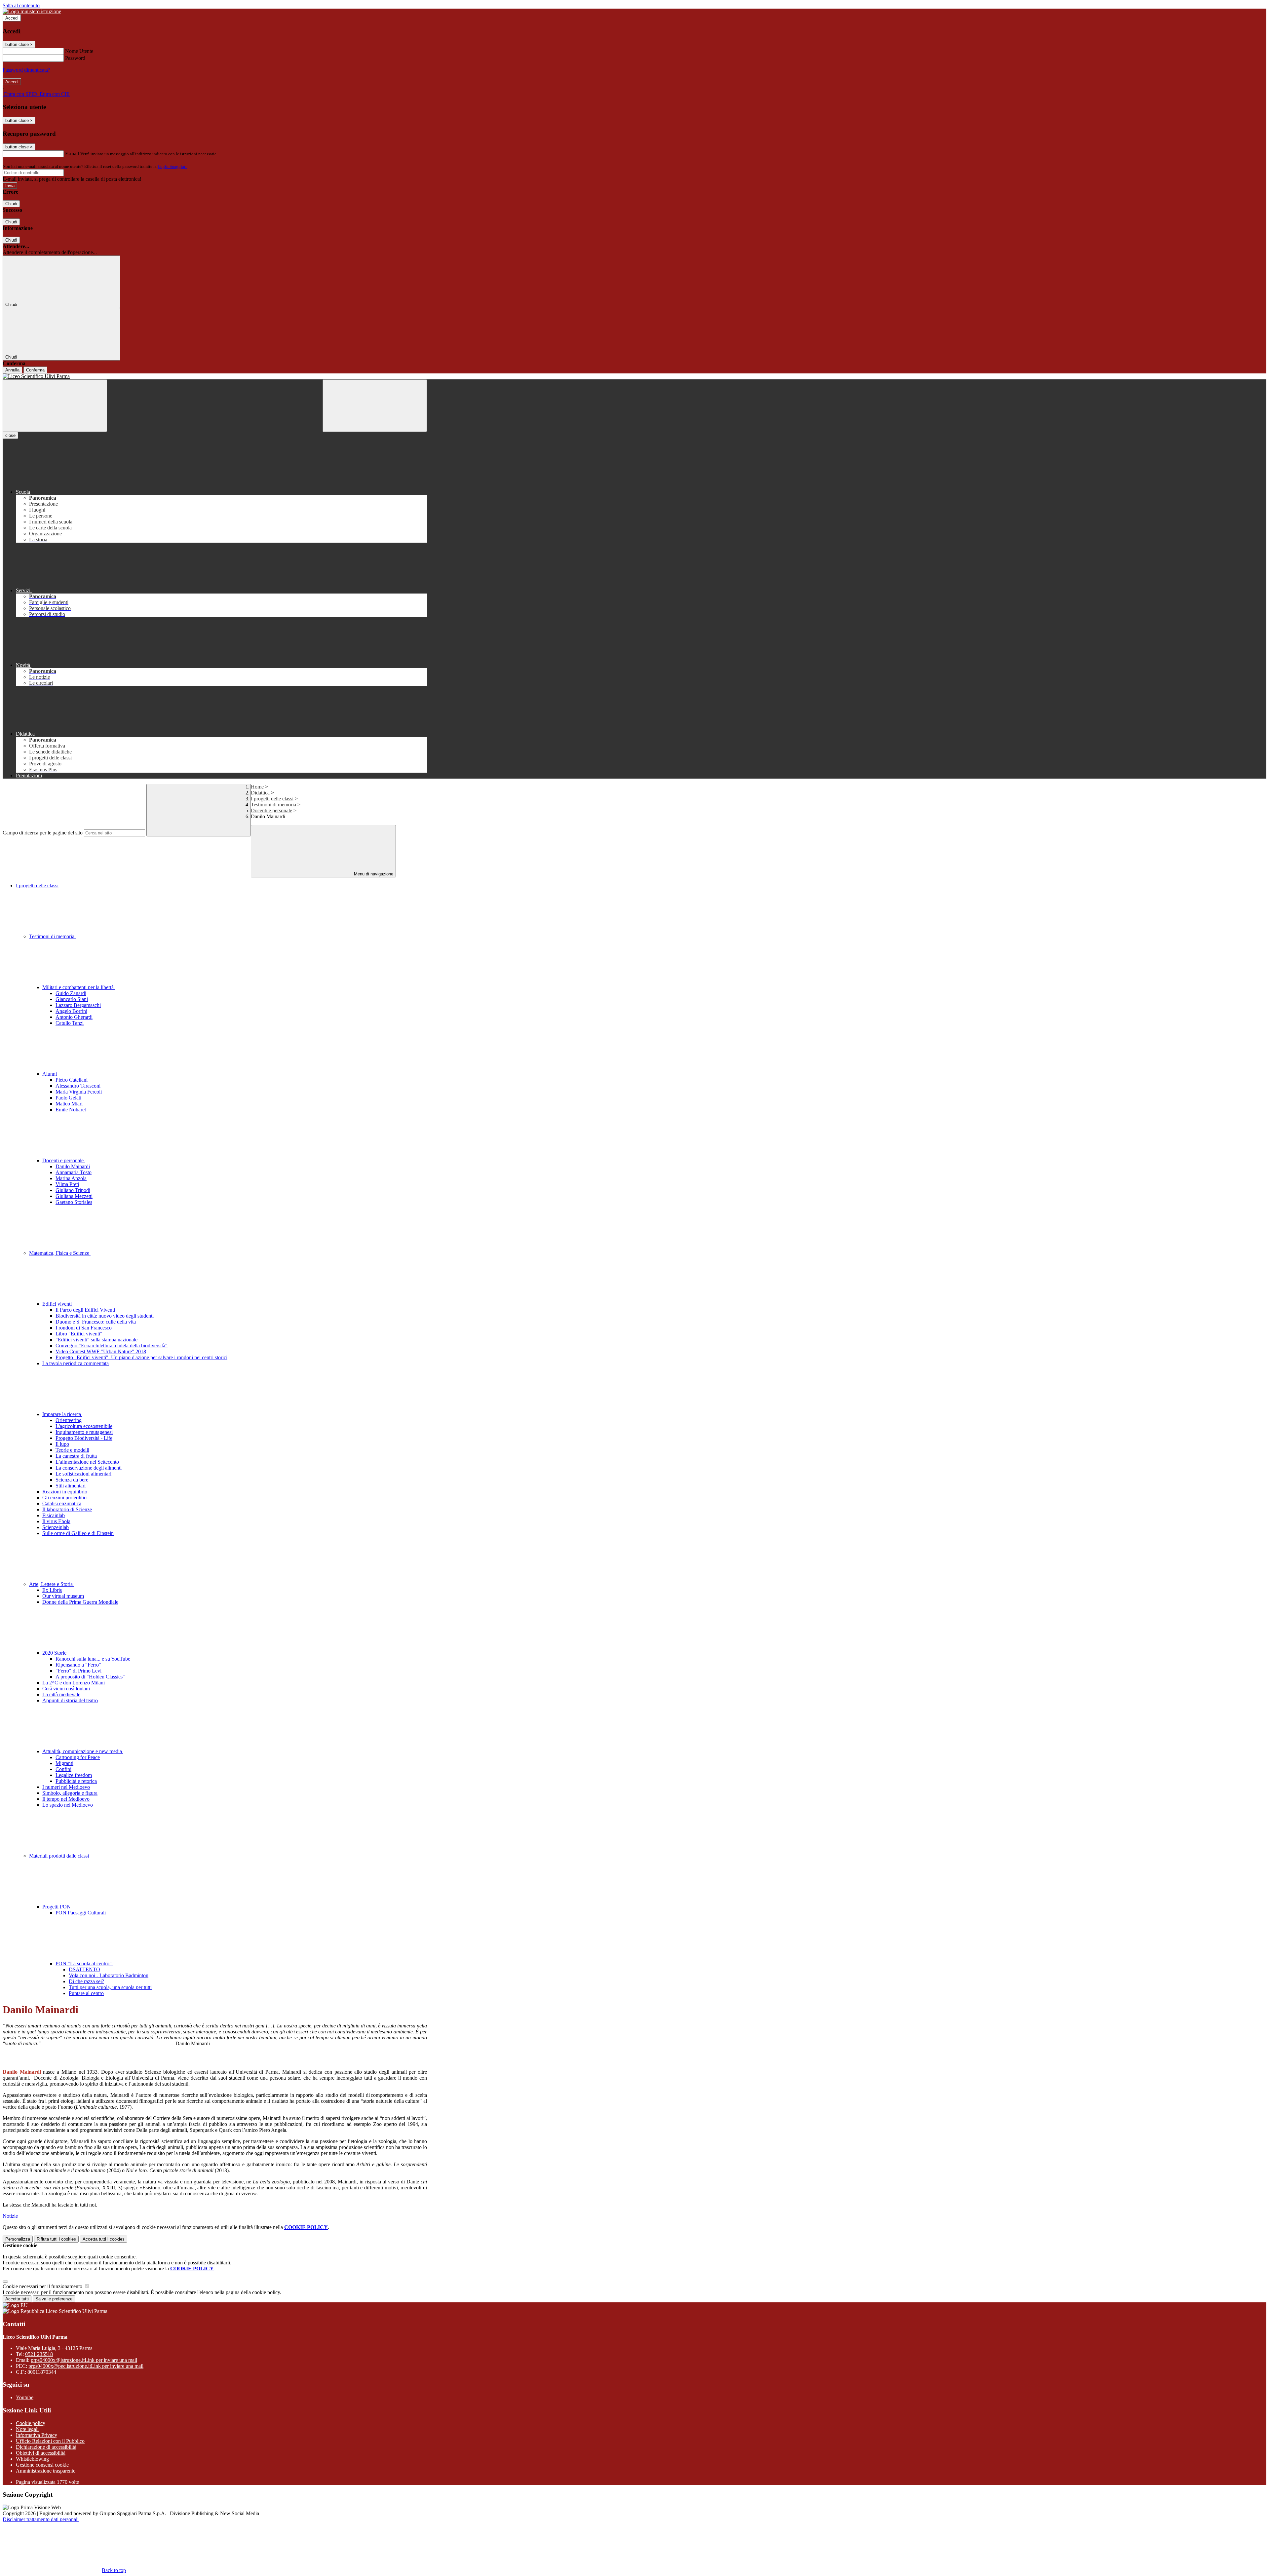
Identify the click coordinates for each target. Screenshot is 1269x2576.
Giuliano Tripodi (73, 1190)
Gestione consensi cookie (42, 2465)
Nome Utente (79, 51)
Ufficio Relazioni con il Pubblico (50, 2441)
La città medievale (61, 1694)
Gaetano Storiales (74, 1202)
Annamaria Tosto (74, 1172)
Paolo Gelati (68, 1098)
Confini (63, 1769)
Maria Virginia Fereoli (79, 1092)
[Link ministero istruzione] (32, 11)
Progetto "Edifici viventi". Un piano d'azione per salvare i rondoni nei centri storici (141, 1357)
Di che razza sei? (86, 1981)
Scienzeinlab (56, 1527)
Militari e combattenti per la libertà (79, 987)
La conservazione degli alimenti (89, 1468)
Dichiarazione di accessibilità (46, 2447)
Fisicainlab (54, 1515)
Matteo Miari (69, 1104)
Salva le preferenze (54, 2299)
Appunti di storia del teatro (70, 1700)
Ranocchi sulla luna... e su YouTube (93, 1659)
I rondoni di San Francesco (84, 1328)
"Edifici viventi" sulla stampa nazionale (96, 1340)
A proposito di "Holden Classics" (90, 1677)
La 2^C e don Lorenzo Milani (74, 1683)
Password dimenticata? (26, 70)
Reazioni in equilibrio (65, 1492)
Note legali (27, 2429)
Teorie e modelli (72, 1450)
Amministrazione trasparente (46, 2471)
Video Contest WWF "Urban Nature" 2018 (101, 1351)
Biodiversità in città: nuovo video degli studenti (105, 1316)
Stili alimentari (71, 1486)
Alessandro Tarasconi (78, 1086)
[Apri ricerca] (375, 406)
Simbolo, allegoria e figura (70, 1793)
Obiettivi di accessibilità (41, 2453)
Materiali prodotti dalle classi (60, 1856)
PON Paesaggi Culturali (81, 1913)
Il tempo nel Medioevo (66, 1799)
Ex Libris (52, 1590)
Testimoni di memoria (273, 805)
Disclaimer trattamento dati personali (41, 2519)
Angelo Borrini (71, 1011)
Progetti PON (57, 1907)
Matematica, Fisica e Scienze (60, 1253)
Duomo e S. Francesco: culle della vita (96, 1322)
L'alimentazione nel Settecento (87, 1462)
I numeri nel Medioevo (66, 1787)
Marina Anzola (71, 1178)
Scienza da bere (72, 1480)
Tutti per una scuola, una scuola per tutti (110, 1987)
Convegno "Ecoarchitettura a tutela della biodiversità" (112, 1346)
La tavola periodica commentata (76, 1363)
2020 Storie (55, 1653)
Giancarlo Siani (72, 999)
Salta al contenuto (21, 5)
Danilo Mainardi (73, 1166)
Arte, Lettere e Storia (52, 1584)
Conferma (35, 370)
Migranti (64, 1763)
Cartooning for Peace (78, 1757)
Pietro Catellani (72, 1080)
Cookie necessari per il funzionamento (43, 2286)
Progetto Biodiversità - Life (84, 1438)
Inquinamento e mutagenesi (84, 1432)
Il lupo (62, 1444)
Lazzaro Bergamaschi (78, 1005)
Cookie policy (31, 2423)
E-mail (72, 154)
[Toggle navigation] (55, 406)
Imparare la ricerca (62, 1414)
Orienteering (69, 1420)
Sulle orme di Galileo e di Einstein (78, 1533)
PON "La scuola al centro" (84, 1963)
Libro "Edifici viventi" (79, 1334)
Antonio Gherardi (74, 1017)
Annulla (12, 370)
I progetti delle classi (272, 799)
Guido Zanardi (71, 993)
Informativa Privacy (37, 2435)
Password (75, 58)
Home (257, 787)
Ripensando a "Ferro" (78, 1665)
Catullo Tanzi (70, 1023)
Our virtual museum (63, 1596)
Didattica (260, 793)
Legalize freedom (74, 1775)
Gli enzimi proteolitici (65, 1498)
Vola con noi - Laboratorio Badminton (109, 1975)
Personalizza (18, 2239)
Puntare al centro (86, 1993)
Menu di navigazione (373, 874)
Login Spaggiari (172, 166)
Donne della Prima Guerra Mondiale (80, 1602)
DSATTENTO (84, 1969)
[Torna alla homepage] (215, 376)
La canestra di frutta (76, 1456)
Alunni (50, 1074)
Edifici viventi (58, 1304)
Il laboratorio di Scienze (67, 1509)
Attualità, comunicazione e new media (83, 1751)
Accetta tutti (104, 2239)
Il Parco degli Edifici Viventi (85, 1310)
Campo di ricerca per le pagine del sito (43, 833)
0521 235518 (39, 2354)
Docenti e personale (271, 810)
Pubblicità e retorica (76, 1781)
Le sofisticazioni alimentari (83, 1474)
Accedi (12, 18)
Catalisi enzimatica (62, 1503)
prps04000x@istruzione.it (84, 2360)
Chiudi (11, 204)
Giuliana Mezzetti (74, 1196)
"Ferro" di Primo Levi (78, 1671)
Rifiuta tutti (56, 2239)
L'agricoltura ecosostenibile (84, 1426)
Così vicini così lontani (66, 1689)
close (10, 435)
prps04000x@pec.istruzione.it (86, 2366)
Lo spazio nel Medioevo (68, 1805)
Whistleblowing (32, 2459)
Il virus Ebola (56, 1521)
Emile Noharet (71, 1110)
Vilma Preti (67, 1184)
